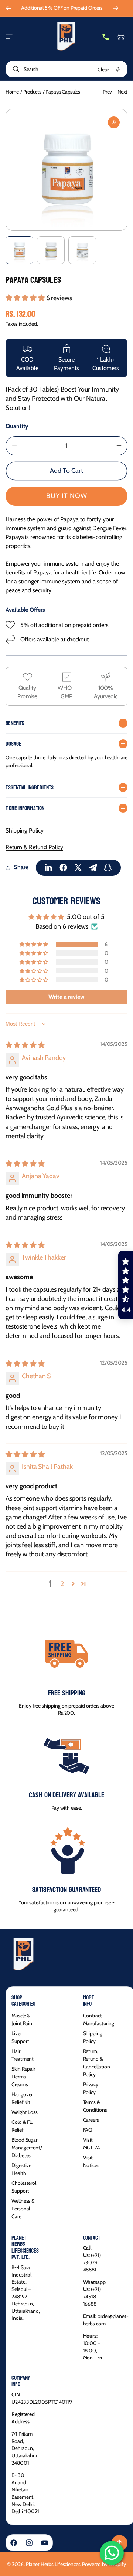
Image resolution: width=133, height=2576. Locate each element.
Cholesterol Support (24, 2187)
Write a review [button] (66, 997)
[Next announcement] (116, 8)
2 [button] (62, 1584)
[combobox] (66, 69)
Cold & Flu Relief (22, 2126)
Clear (103, 70)
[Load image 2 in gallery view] (51, 250)
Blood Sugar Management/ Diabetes (27, 2148)
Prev (107, 92)
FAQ (88, 2130)
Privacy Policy (91, 2088)
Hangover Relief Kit (22, 2098)
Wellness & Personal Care (23, 2209)
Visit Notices (91, 2161)
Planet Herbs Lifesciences (53, 2564)
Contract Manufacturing (99, 2019)
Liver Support (20, 2037)
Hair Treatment (23, 2055)
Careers (91, 2120)
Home (12, 92)
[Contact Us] (106, 37)
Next (122, 92)
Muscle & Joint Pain (22, 2019)
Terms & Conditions (95, 2106)
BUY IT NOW (67, 496)
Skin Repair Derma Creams (23, 2077)
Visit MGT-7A (92, 2144)
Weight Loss (25, 2112)
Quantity (17, 426)
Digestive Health (21, 2169)
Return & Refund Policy (34, 847)
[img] (25, 1045)
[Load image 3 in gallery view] (82, 250)
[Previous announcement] (8, 8)
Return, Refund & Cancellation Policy (97, 2063)
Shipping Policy (25, 831)
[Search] (15, 69)
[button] (9, 37)
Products (32, 92)
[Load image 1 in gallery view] (19, 250)
